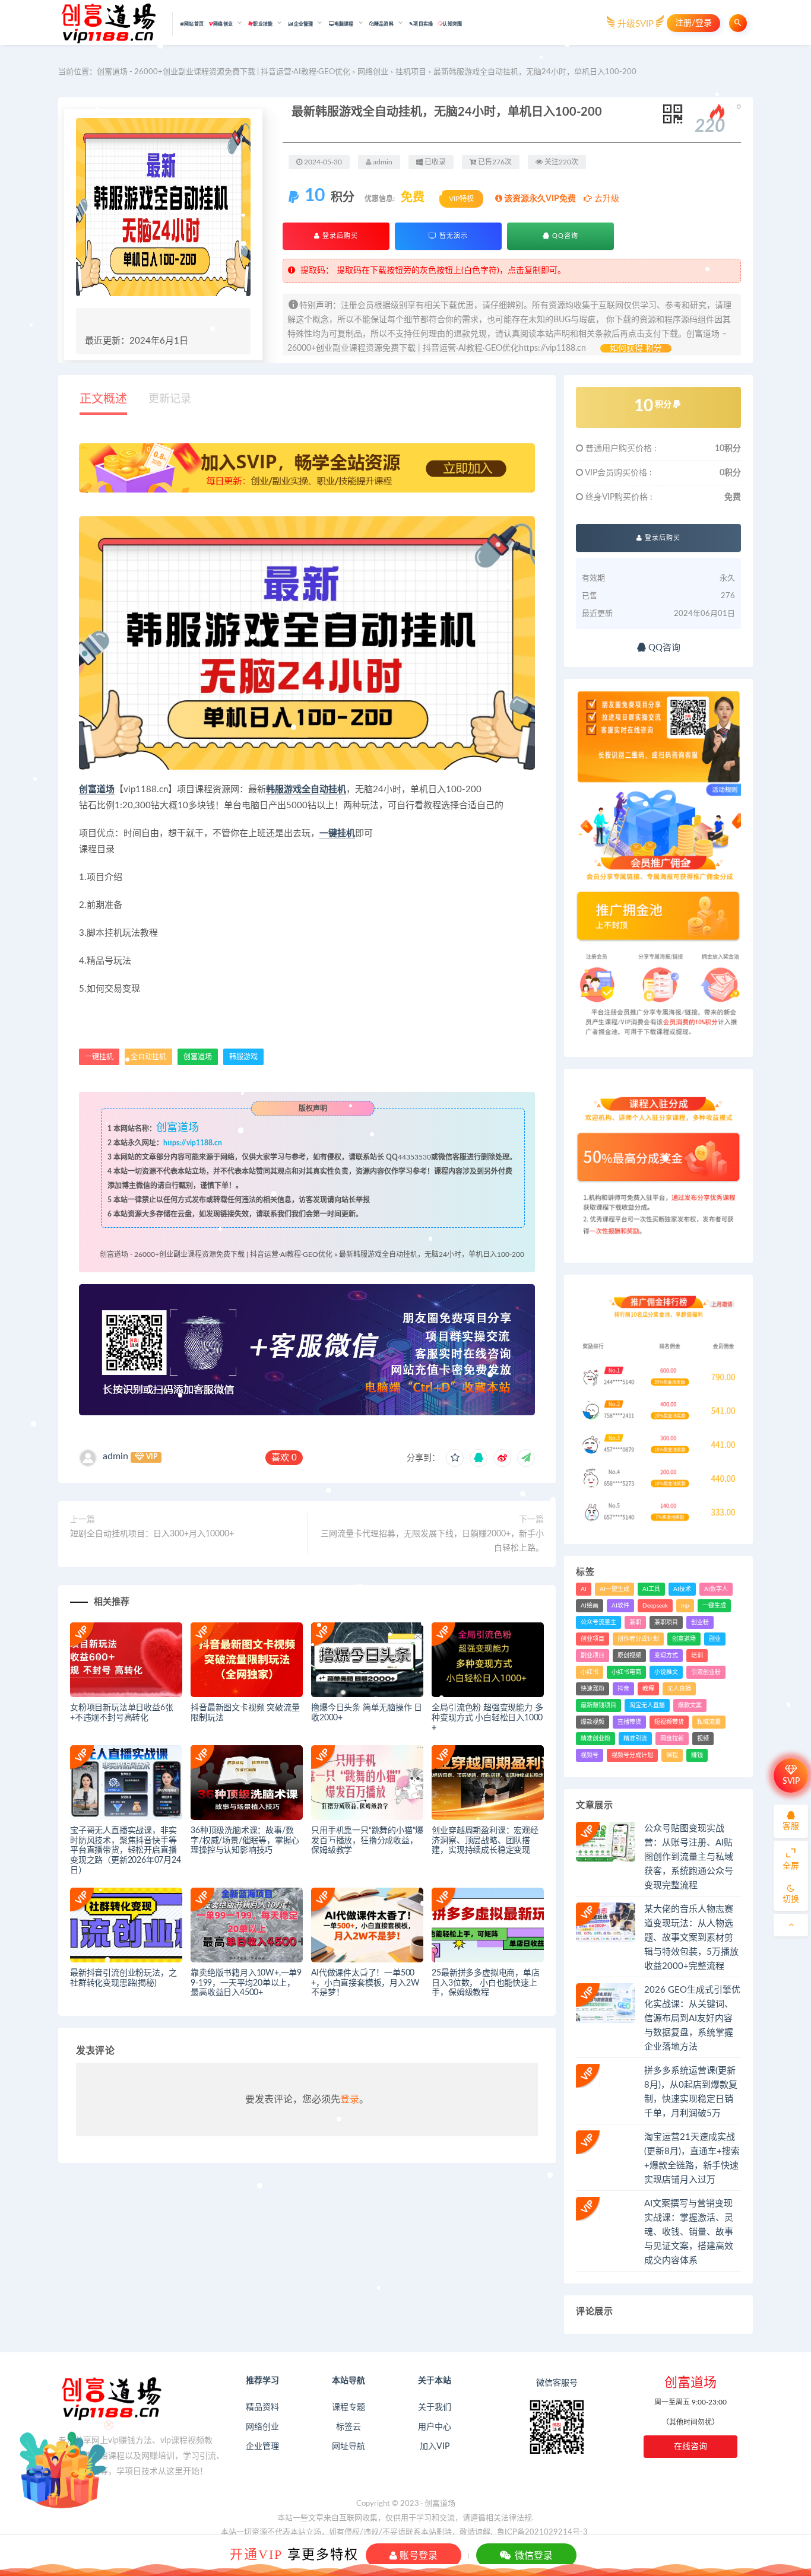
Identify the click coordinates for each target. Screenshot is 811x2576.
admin (115, 1456)
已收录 (434, 162)
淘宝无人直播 (647, 1705)
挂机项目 (411, 72)
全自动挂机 (324, 790)
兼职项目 (666, 1622)
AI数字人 (716, 1589)
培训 (697, 1656)
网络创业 (373, 72)
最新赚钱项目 (598, 1705)
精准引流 (635, 1739)
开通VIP (256, 2554)
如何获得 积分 (636, 348)
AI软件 (620, 1606)
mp (685, 1606)
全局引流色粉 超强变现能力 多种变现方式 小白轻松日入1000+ (487, 1718)
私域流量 (709, 1722)
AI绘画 (590, 1606)
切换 (791, 1900)
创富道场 (97, 790)
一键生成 (714, 1606)
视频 (703, 1739)
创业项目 (593, 1639)
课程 (672, 1755)
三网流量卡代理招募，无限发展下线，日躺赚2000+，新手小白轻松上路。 (432, 1541)
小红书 (590, 1672)
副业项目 (593, 1656)
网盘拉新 (672, 1739)
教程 (648, 1689)
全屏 (791, 1866)
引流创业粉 (706, 1672)
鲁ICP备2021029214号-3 (542, 2532)
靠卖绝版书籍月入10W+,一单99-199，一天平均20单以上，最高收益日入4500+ (246, 1983)
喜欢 (284, 1458)
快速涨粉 (593, 1689)
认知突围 (452, 24)
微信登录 (533, 2555)
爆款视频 (593, 1722)
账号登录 (417, 2555)
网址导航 (349, 2447)
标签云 (349, 2427)
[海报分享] (526, 1458)
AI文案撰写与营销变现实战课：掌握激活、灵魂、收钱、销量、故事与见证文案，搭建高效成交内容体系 (689, 2232)
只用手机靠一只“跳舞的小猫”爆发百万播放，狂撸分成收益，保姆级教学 (367, 1841)
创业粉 (700, 1622)
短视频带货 (669, 1722)
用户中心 (435, 2427)
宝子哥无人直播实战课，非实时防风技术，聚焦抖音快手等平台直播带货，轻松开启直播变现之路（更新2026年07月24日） (126, 1851)
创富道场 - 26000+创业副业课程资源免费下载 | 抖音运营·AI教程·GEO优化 (224, 72)
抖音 (623, 1689)
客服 (791, 1827)
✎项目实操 (421, 24)
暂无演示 (452, 236)
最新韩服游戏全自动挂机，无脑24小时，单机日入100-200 (432, 1254)
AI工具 (651, 1589)
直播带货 (629, 1722)
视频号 (590, 1755)
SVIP (791, 1781)
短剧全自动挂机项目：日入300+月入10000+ (152, 1534)
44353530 (414, 1157)
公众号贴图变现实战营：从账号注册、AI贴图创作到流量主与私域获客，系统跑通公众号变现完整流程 (689, 1857)
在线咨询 (690, 2447)
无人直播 (679, 1689)
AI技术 (682, 1589)
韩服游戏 (284, 790)
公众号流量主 (598, 1622)
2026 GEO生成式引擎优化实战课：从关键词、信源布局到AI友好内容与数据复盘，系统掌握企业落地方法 (692, 2018)
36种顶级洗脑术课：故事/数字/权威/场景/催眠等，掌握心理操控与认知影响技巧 (245, 1841)
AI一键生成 (614, 1589)
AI (584, 1589)
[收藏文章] (455, 1458)
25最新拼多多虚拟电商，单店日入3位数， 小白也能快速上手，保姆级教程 (485, 1983)
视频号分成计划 (632, 1755)
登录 (350, 2099)
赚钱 (697, 1755)
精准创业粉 (595, 1739)
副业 (715, 1639)
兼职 (635, 1622)
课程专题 (349, 2407)
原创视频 (629, 1656)
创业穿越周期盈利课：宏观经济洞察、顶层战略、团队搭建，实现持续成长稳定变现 (485, 1841)
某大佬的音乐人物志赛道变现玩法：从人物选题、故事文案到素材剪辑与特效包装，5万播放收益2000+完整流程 (691, 1938)
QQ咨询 (564, 236)
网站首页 (194, 24)
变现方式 (666, 1656)
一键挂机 (337, 833)
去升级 (606, 199)
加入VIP (435, 2447)
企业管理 (262, 2447)
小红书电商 (626, 1672)
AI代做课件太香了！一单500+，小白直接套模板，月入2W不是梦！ (365, 1983)
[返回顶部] (791, 1925)
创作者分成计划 (638, 1639)
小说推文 (666, 1672)
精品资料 (262, 2407)
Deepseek (655, 1606)
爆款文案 (690, 1705)
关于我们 (435, 2407)
